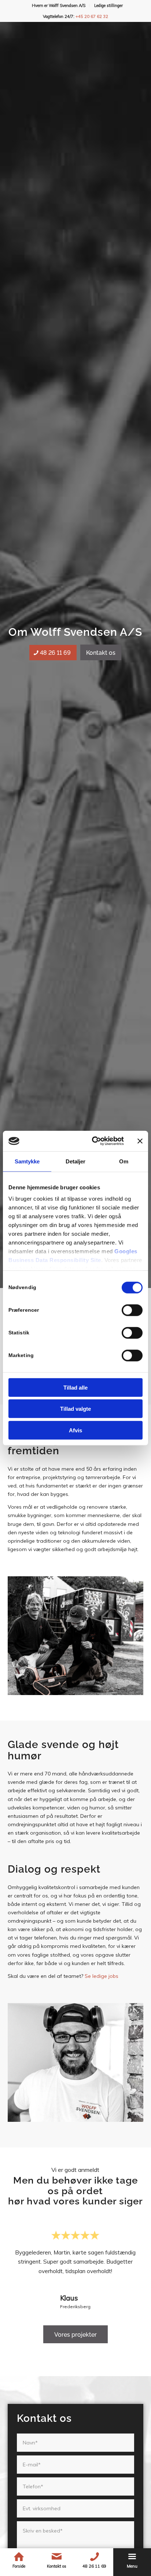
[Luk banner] (140, 1141)
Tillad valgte (75, 1409)
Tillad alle (75, 1387)
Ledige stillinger (108, 5)
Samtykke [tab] (27, 1161)
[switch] (132, 1310)
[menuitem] (59, 5)
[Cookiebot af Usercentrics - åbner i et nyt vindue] (93, 1141)
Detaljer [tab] (76, 1161)
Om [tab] (124, 1161)
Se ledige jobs (102, 1976)
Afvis (75, 1430)
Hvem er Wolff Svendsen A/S (59, 5)
